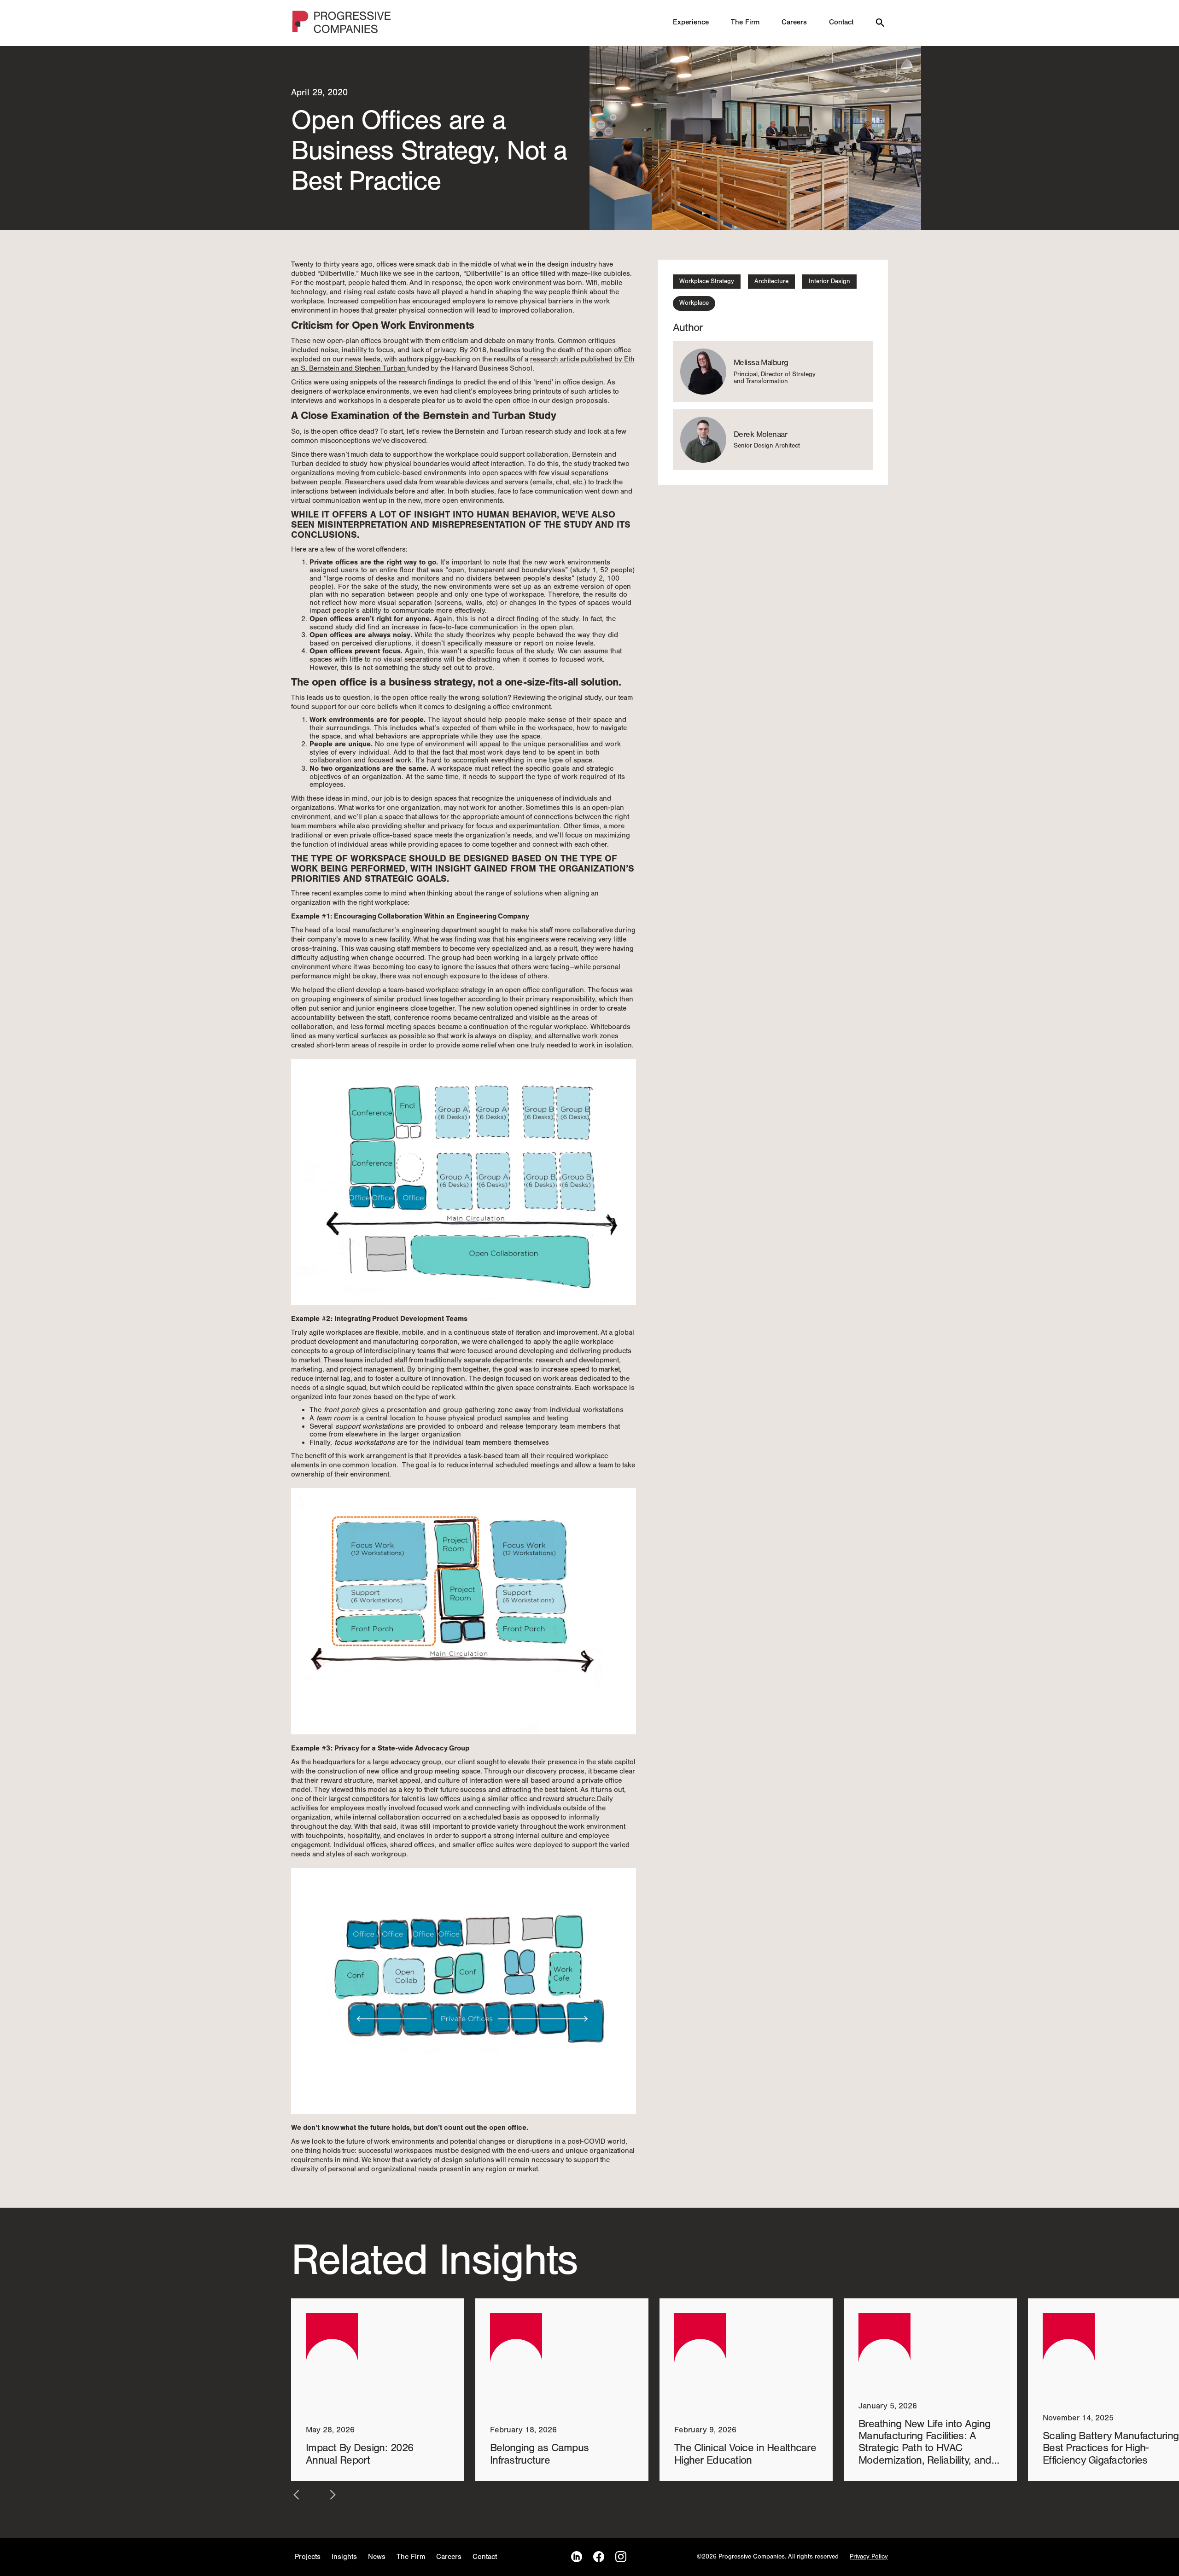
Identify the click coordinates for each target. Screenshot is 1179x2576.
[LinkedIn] (577, 2557)
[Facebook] (599, 2557)
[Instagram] (621, 2557)
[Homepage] (342, 23)
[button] (297, 2495)
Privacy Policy (869, 2557)
